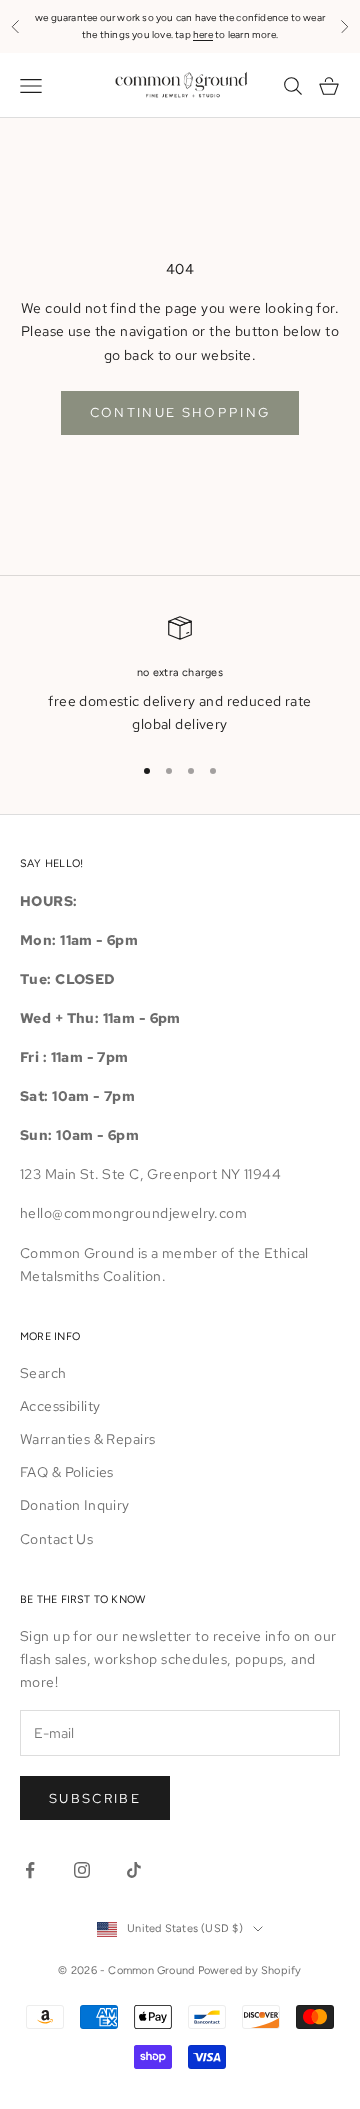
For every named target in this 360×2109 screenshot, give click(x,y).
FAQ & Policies (67, 1472)
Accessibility (60, 1406)
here (203, 34)
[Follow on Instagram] (82, 1870)
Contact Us (56, 1539)
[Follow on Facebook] (30, 1870)
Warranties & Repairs (87, 1439)
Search (43, 1373)
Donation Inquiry (75, 1505)
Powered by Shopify (250, 1970)
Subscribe (95, 1798)
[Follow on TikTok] (134, 1870)
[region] (180, 676)
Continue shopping (180, 412)
